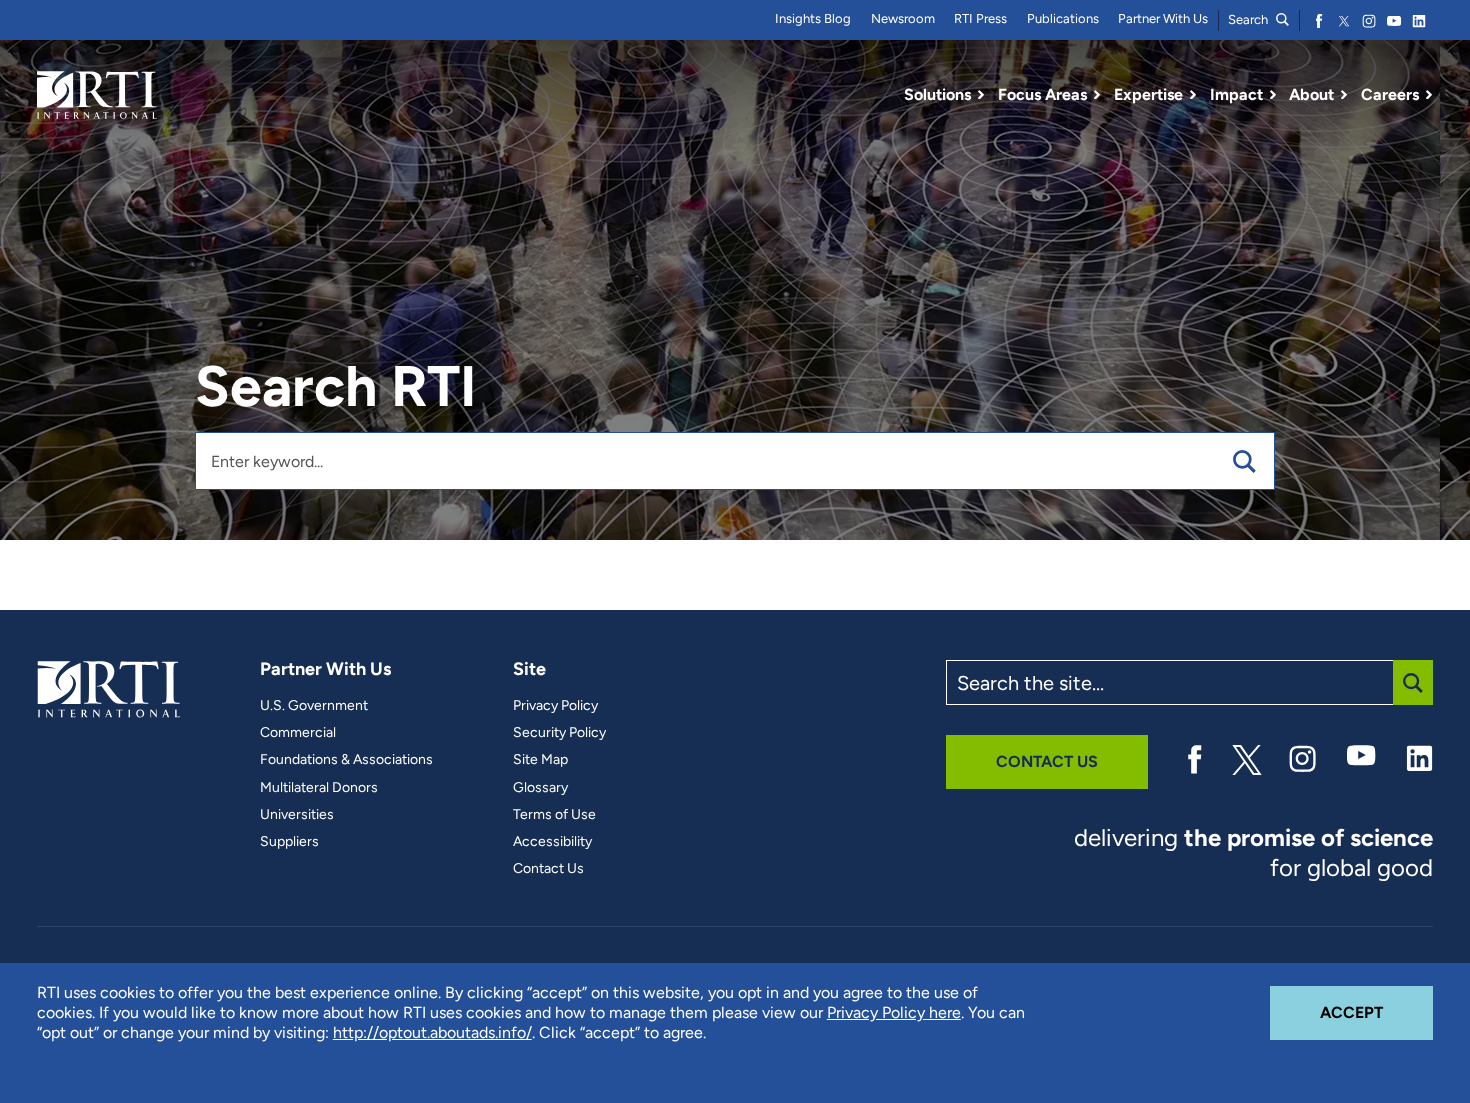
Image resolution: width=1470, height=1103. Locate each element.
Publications (1063, 18)
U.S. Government (314, 706)
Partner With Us (1163, 18)
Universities (297, 815)
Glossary (540, 788)
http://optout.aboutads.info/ (432, 1032)
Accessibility (552, 842)
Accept (1376, 1012)
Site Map (540, 760)
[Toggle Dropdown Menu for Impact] (1273, 95)
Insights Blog (813, 18)
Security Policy (559, 733)
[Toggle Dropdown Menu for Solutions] (981, 95)
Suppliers (289, 842)
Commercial (298, 733)
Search (1249, 19)
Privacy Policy (555, 706)
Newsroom (903, 18)
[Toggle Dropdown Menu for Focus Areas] (1097, 95)
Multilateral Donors (319, 788)
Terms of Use (554, 815)
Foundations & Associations (346, 760)
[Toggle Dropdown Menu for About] (1344, 95)
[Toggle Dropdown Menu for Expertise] (1193, 95)
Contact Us (548, 869)
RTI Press (980, 18)
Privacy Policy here (894, 1012)
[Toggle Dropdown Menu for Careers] (1429, 95)
